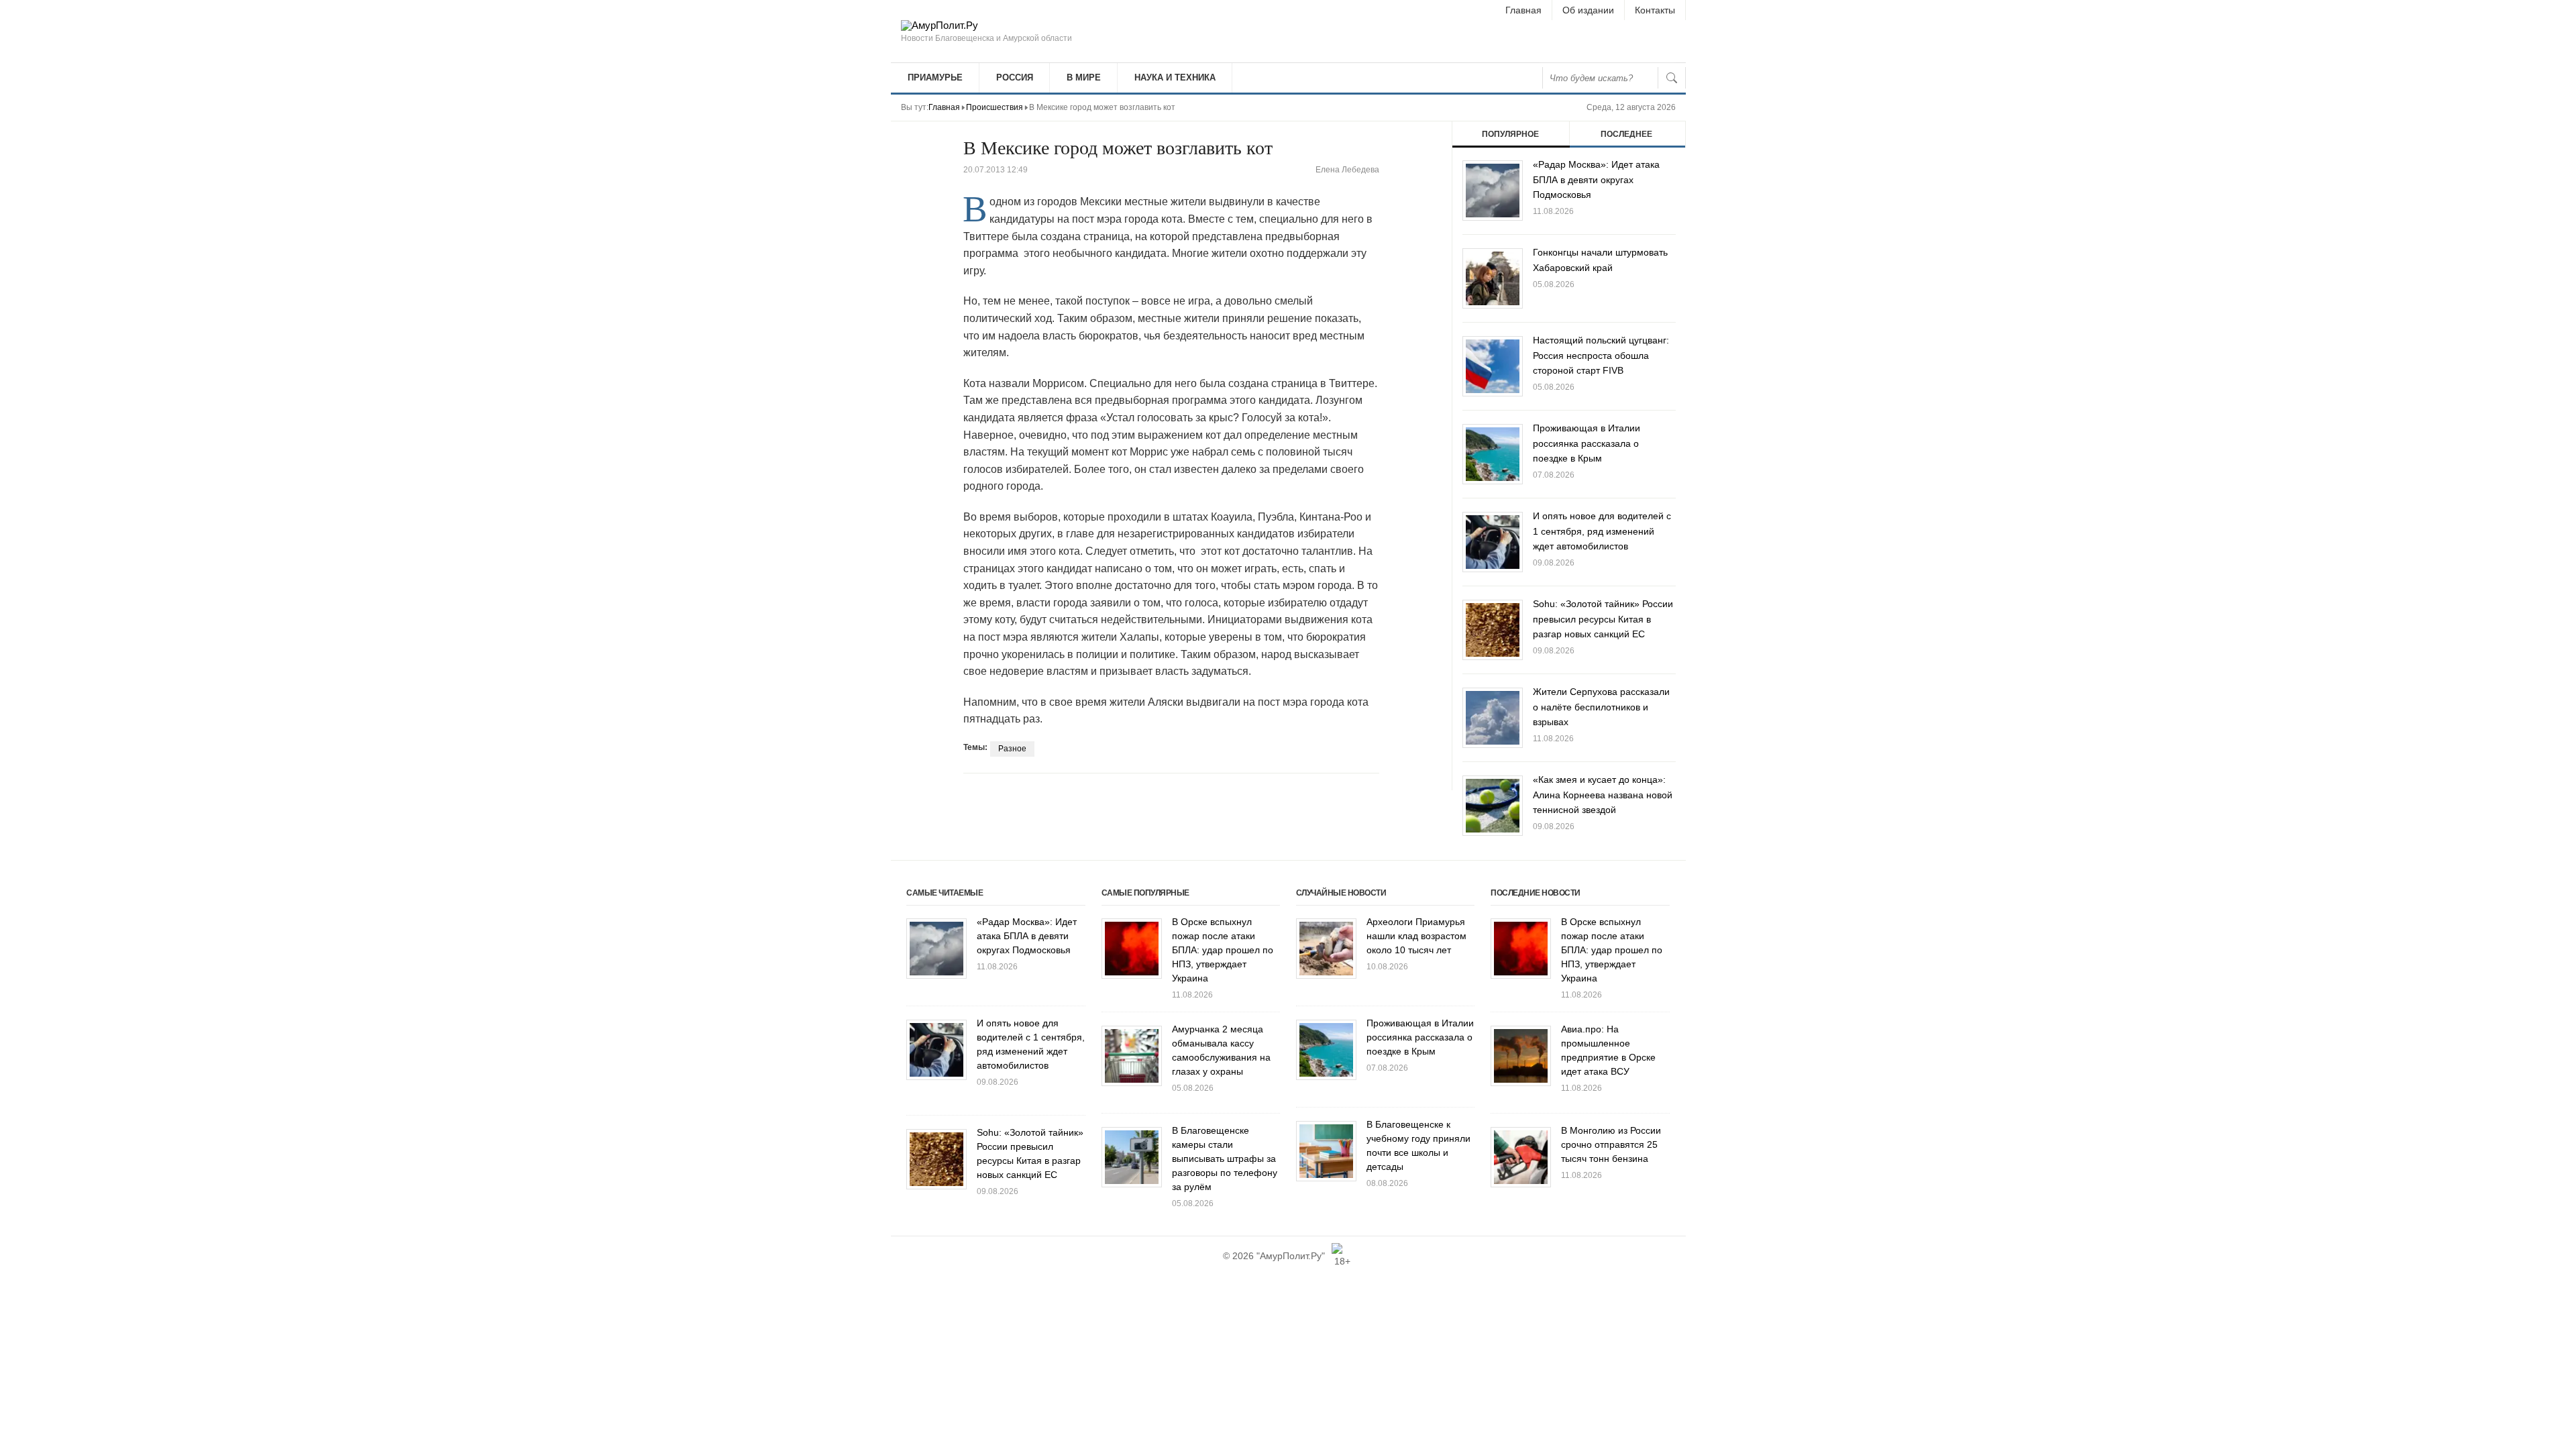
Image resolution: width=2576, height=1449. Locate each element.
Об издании (1588, 10)
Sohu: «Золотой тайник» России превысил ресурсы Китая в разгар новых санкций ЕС (1603, 619)
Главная (1523, 10)
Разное (1012, 749)
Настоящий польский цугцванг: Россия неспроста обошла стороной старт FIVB (1601, 355)
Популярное (1510, 134)
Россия (1015, 77)
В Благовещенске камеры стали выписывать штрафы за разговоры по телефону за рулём (1225, 1159)
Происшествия (995, 107)
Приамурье (935, 77)
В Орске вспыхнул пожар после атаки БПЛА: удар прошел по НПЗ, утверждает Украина (1223, 950)
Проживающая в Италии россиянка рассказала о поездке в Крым (1587, 443)
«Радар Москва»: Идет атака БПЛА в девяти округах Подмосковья (1596, 179)
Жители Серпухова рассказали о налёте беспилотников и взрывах (1601, 707)
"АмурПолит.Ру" (1291, 1256)
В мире (1084, 77)
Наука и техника (1175, 77)
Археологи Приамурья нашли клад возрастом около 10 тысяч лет (1416, 936)
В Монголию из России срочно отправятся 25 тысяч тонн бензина (1611, 1144)
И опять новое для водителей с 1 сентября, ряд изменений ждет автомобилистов (1602, 531)
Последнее (1626, 134)
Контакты (1655, 10)
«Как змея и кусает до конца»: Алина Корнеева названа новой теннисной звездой (1603, 795)
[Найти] (1672, 78)
